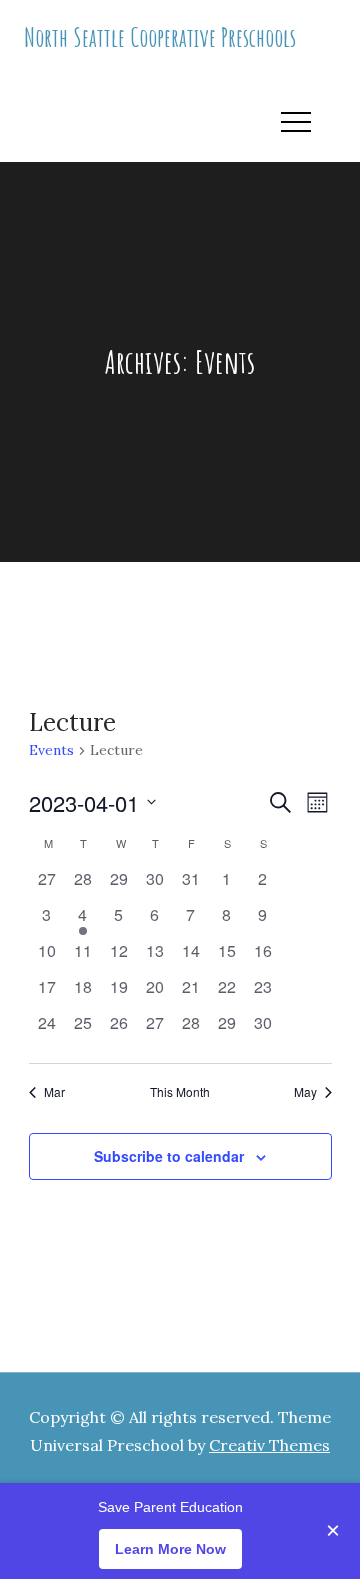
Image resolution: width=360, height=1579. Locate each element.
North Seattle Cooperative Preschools (160, 37)
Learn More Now (170, 1549)
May (305, 1092)
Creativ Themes (269, 1445)
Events (51, 750)
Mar (54, 1092)
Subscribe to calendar (169, 1156)
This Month (180, 1092)
